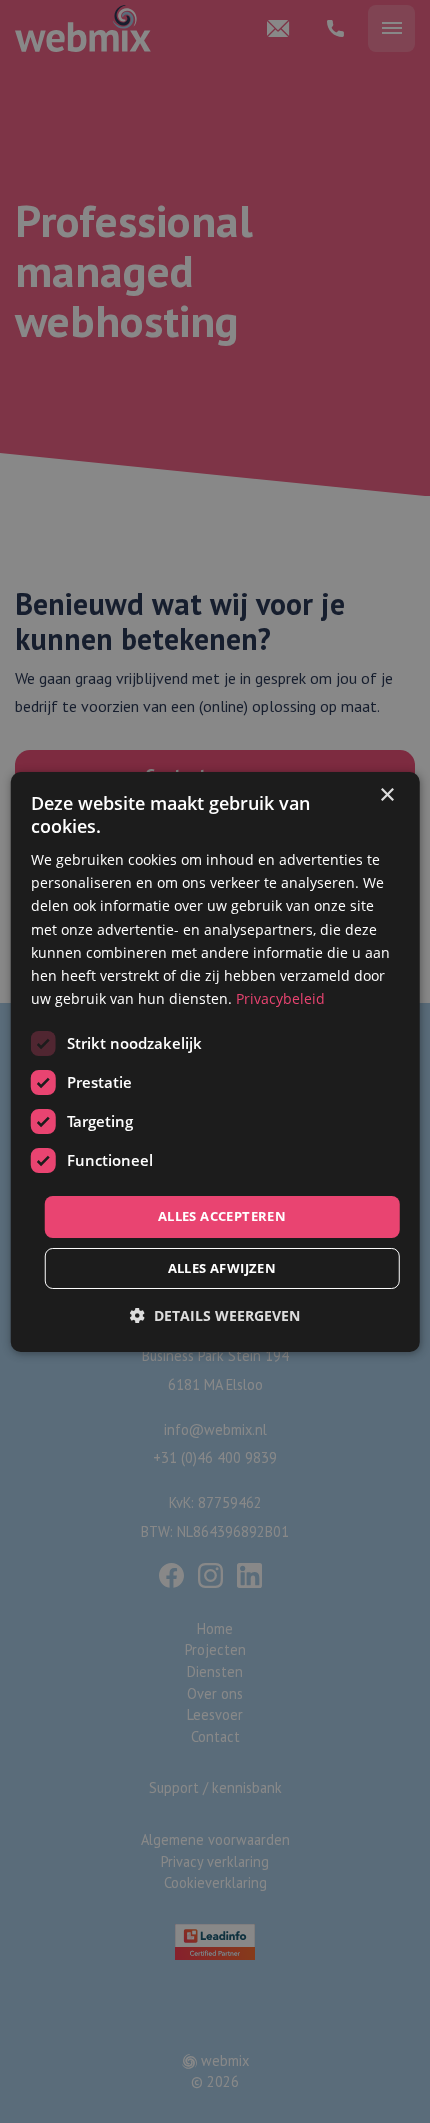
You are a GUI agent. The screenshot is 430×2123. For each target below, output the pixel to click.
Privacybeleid (280, 998)
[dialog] (215, 1061)
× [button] (386, 794)
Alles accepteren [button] (222, 1216)
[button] (215, 1315)
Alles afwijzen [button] (222, 1268)
